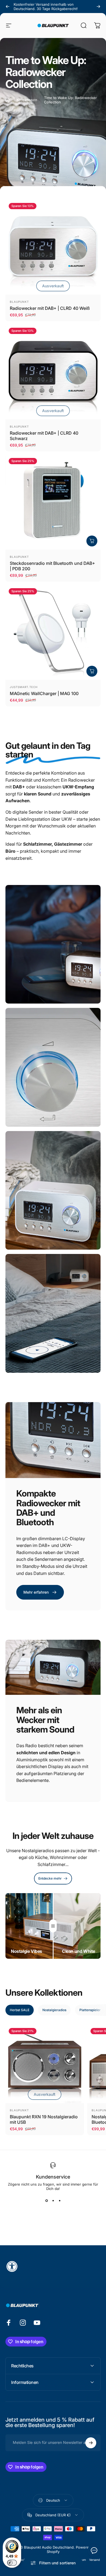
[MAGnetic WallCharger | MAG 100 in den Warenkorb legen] (92, 671)
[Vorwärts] (98, 7)
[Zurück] (8, 7)
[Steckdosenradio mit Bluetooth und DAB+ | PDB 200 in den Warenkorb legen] (92, 541)
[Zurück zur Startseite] (8, 100)
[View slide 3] (60, 2201)
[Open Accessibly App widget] (53, 2266)
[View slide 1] (46, 2201)
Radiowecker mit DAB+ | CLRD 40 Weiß (50, 308)
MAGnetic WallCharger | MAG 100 (44, 693)
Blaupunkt (19, 302)
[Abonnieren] (91, 2443)
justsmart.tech (24, 687)
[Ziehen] (53, 1926)
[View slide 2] (53, 2201)
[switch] (12, 2563)
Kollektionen (27, 100)
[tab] (20, 2010)
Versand (94, 2560)
